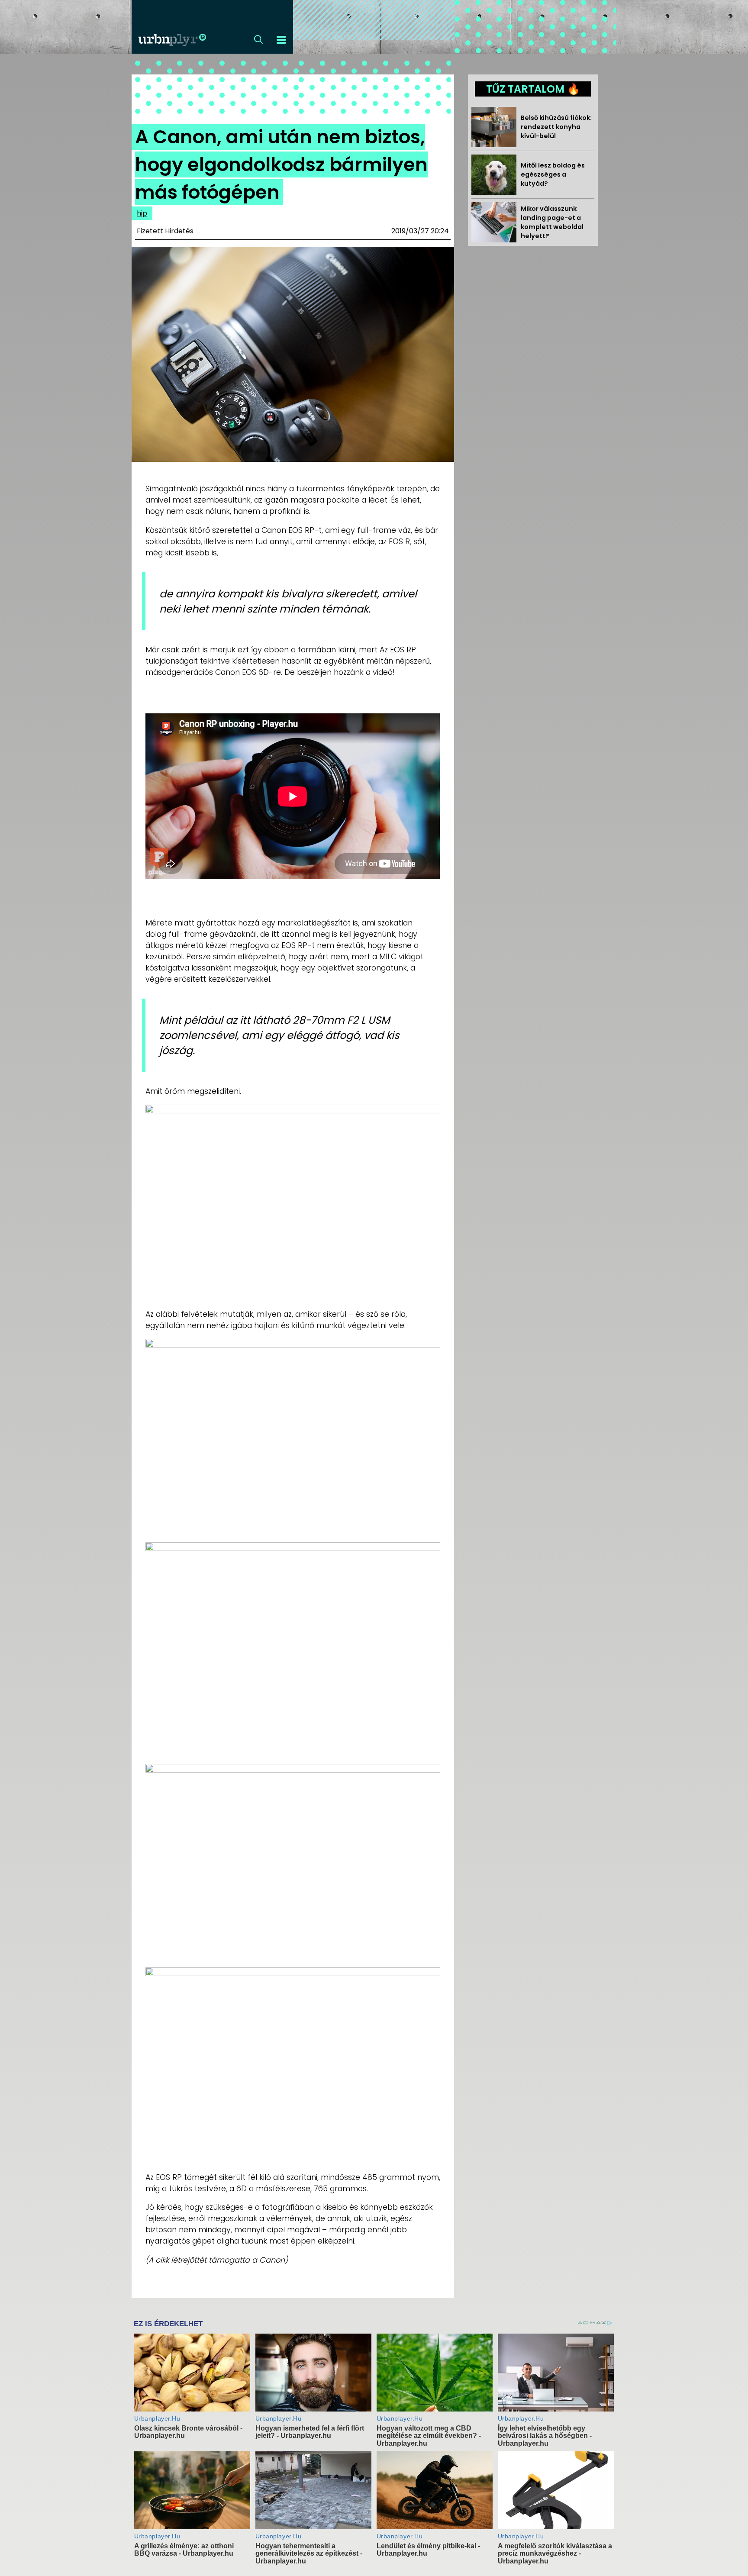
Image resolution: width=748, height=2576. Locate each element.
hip (142, 213)
